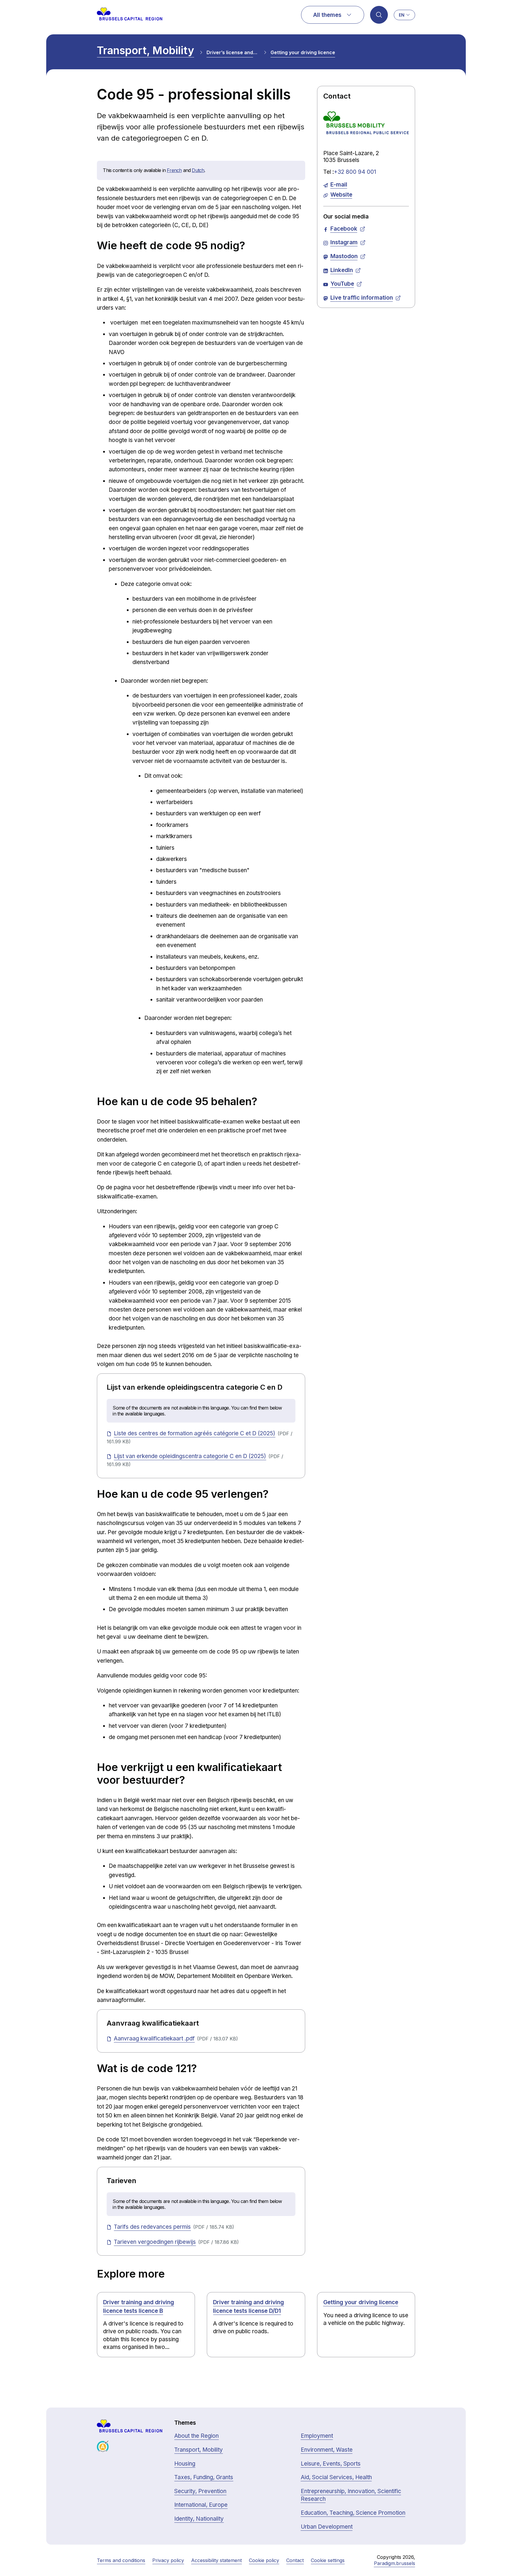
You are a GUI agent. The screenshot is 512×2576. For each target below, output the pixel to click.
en (402, 15)
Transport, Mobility (145, 50)
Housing (185, 2464)
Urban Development (327, 2527)
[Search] (379, 15)
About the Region (196, 2436)
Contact (295, 2560)
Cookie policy (264, 2560)
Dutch (198, 170)
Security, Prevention (200, 2491)
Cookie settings (328, 2560)
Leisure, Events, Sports (331, 2464)
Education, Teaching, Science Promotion (353, 2513)
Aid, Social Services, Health (336, 2477)
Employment (317, 2436)
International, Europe (201, 2505)
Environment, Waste (327, 2450)
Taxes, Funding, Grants (204, 2477)
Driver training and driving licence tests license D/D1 (248, 2307)
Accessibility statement (216, 2560)
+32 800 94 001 (355, 172)
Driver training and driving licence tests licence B (139, 2307)
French (174, 170)
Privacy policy (168, 2560)
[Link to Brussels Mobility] (366, 125)
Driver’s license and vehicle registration (232, 52)
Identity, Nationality (199, 2519)
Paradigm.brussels (395, 2563)
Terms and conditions (121, 2560)
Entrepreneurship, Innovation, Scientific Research (351, 2495)
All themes (327, 15)
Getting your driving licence (303, 52)
